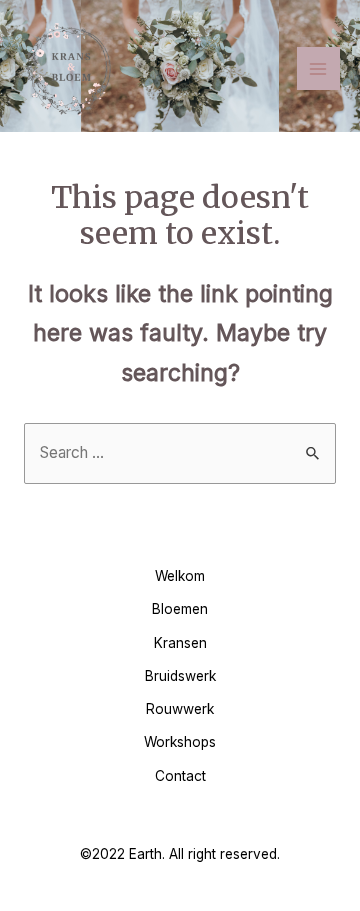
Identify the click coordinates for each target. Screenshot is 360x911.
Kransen (180, 643)
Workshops (180, 742)
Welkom (180, 576)
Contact (180, 776)
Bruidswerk (180, 676)
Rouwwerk (180, 709)
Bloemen (180, 609)
